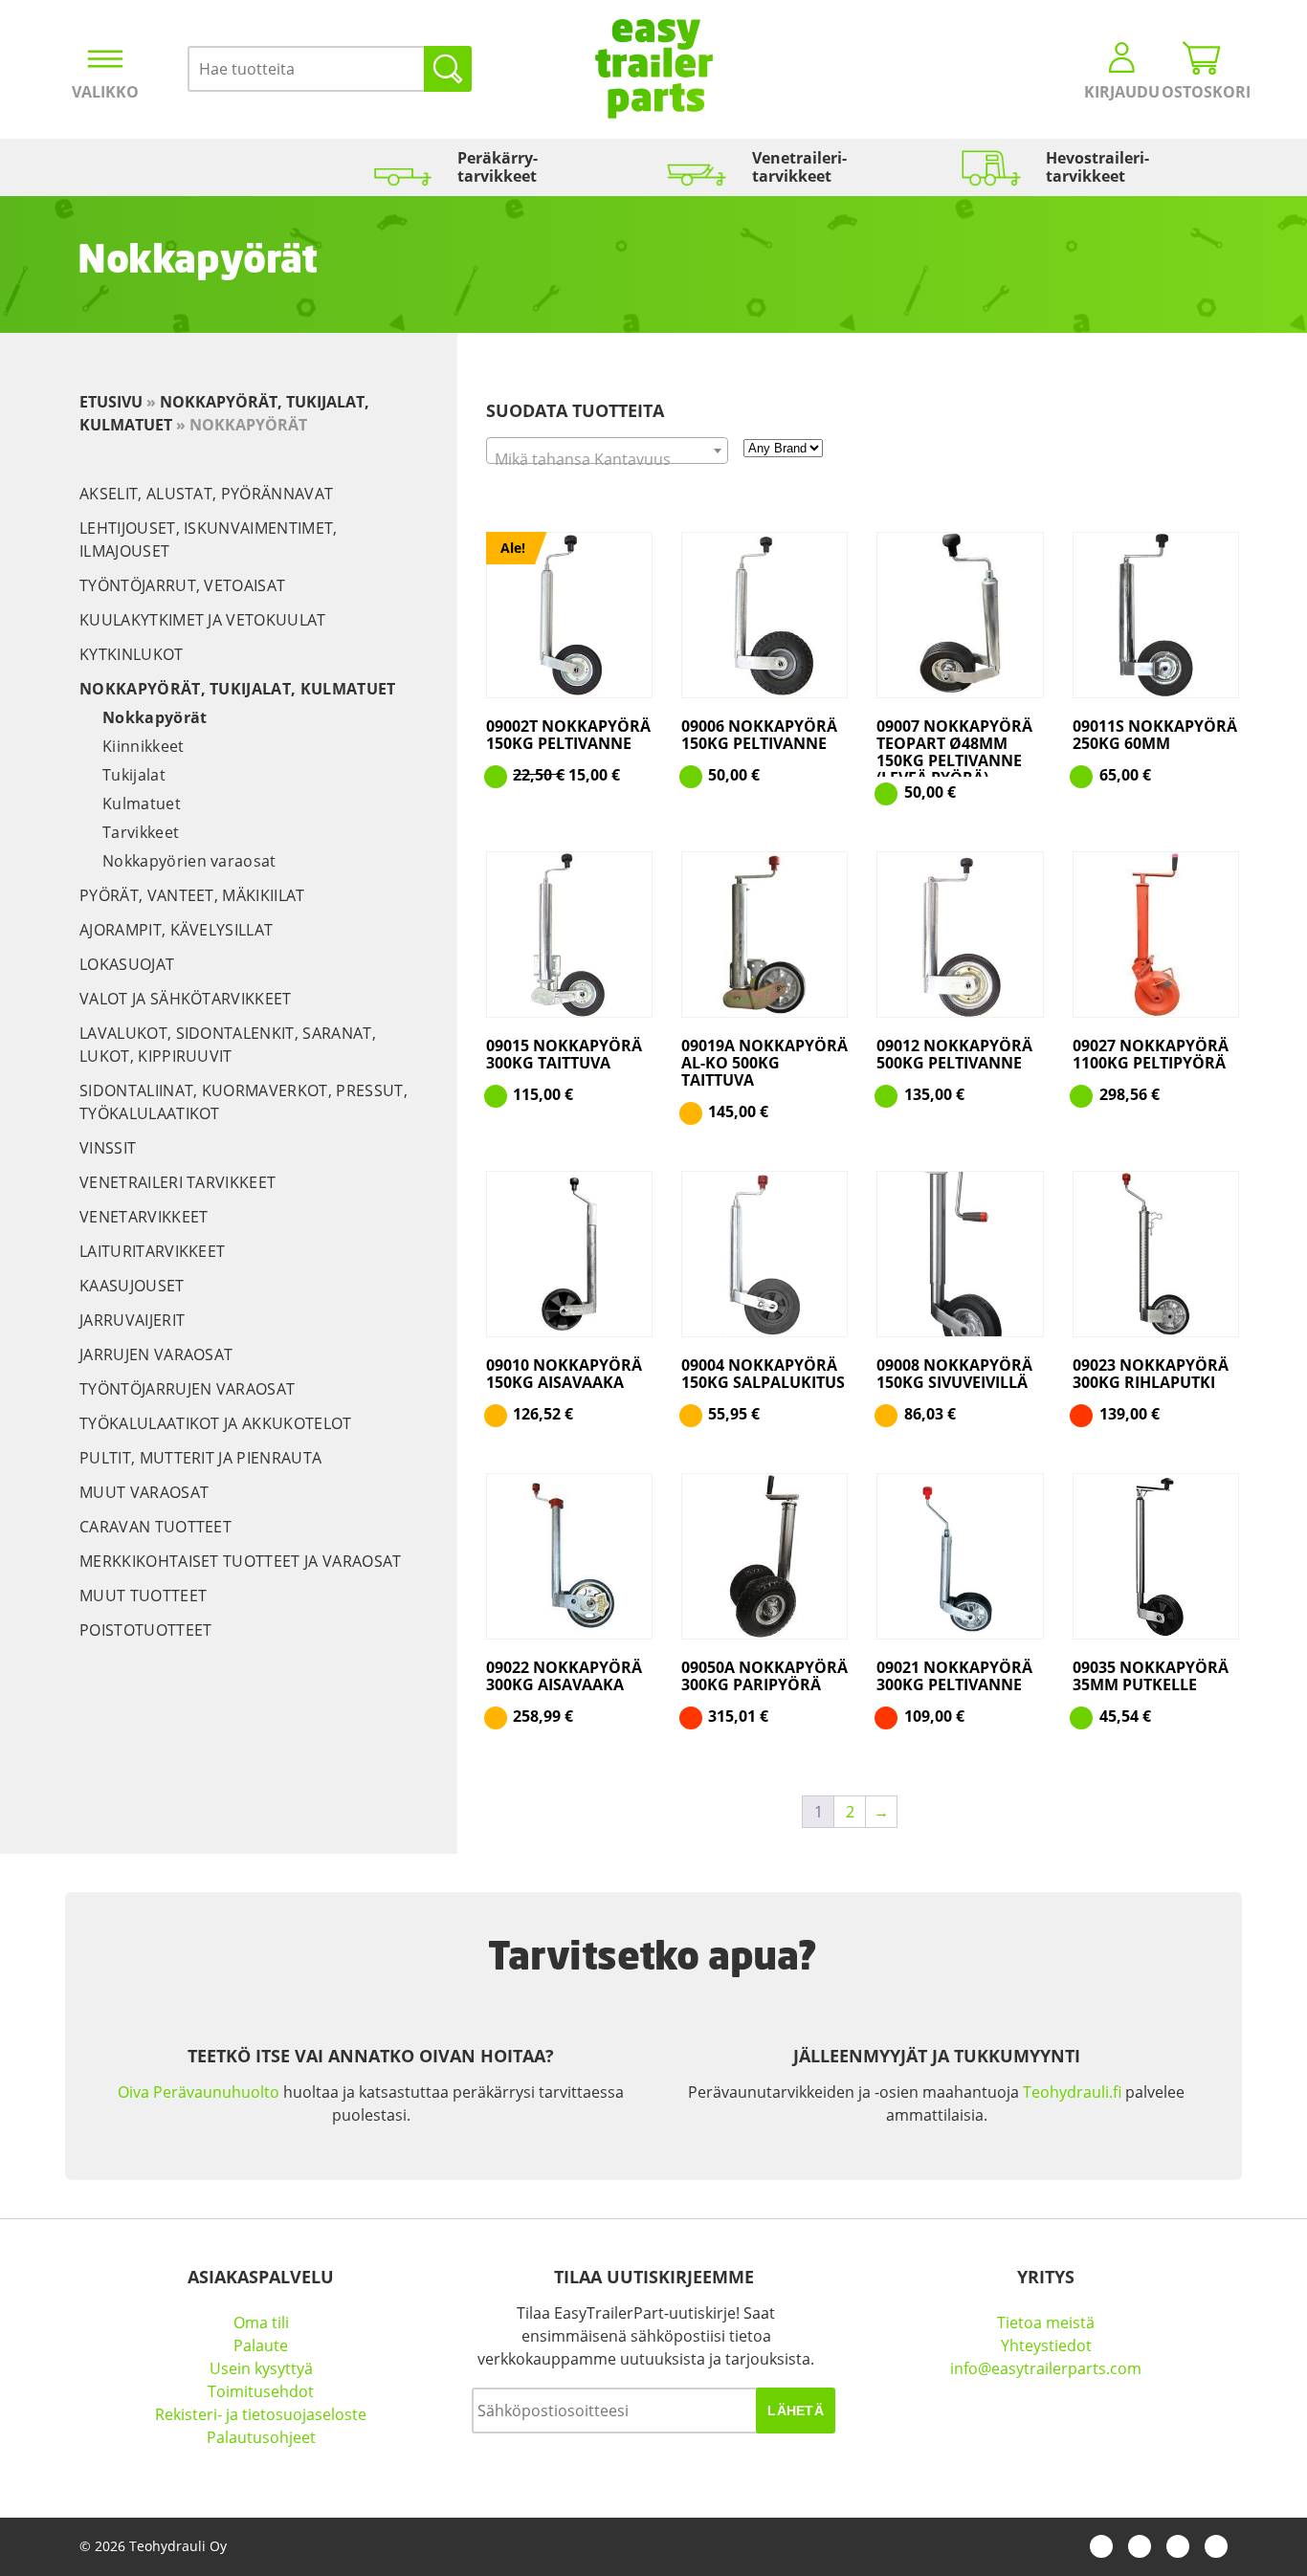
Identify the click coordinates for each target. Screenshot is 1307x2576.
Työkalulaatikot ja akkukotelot (216, 1423)
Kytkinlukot (132, 654)
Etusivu (111, 402)
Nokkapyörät (155, 717)
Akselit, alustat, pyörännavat (206, 494)
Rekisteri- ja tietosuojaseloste (261, 2414)
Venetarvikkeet (144, 1217)
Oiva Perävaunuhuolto (199, 2092)
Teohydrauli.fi (1072, 2092)
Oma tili (261, 2323)
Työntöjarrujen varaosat (187, 1389)
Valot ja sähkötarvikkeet (186, 999)
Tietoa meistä (1046, 2323)
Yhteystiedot (1046, 2345)
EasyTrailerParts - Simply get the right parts (654, 69)
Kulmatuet (142, 804)
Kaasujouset (132, 1286)
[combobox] (607, 451)
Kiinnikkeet (144, 746)
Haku (448, 69)
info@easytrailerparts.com (1046, 2368)
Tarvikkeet (141, 832)
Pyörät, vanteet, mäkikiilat (192, 895)
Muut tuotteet (143, 1596)
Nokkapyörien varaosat (189, 861)
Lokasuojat (127, 964)
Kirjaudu (1122, 92)
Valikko (105, 92)
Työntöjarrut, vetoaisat (182, 585)
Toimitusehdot (261, 2391)
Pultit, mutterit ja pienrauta (200, 1458)
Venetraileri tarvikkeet (177, 1182)
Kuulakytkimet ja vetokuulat (203, 620)
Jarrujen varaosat (156, 1354)
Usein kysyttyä (261, 2368)
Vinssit (108, 1148)
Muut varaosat (144, 1492)
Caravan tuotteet (155, 1527)
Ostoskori (1202, 92)
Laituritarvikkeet (152, 1251)
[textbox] (607, 459)
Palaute (261, 2345)
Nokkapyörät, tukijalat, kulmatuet (238, 689)
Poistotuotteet (145, 1630)
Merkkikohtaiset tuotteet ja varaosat (241, 1561)
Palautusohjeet (261, 2437)
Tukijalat (134, 775)
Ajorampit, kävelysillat (176, 930)
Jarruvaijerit (132, 1320)
